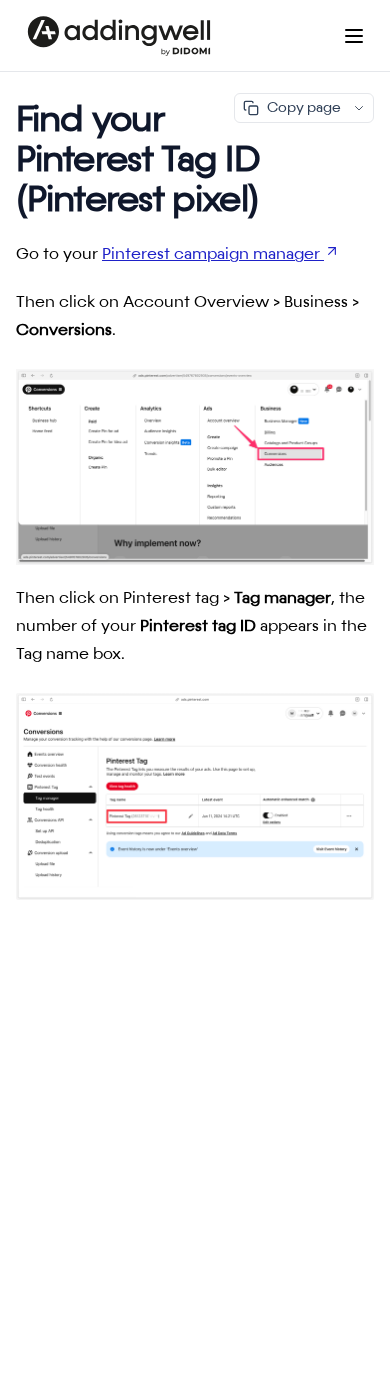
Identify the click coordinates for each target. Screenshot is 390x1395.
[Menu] (354, 36)
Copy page (304, 108)
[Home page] (119, 36)
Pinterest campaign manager (211, 255)
